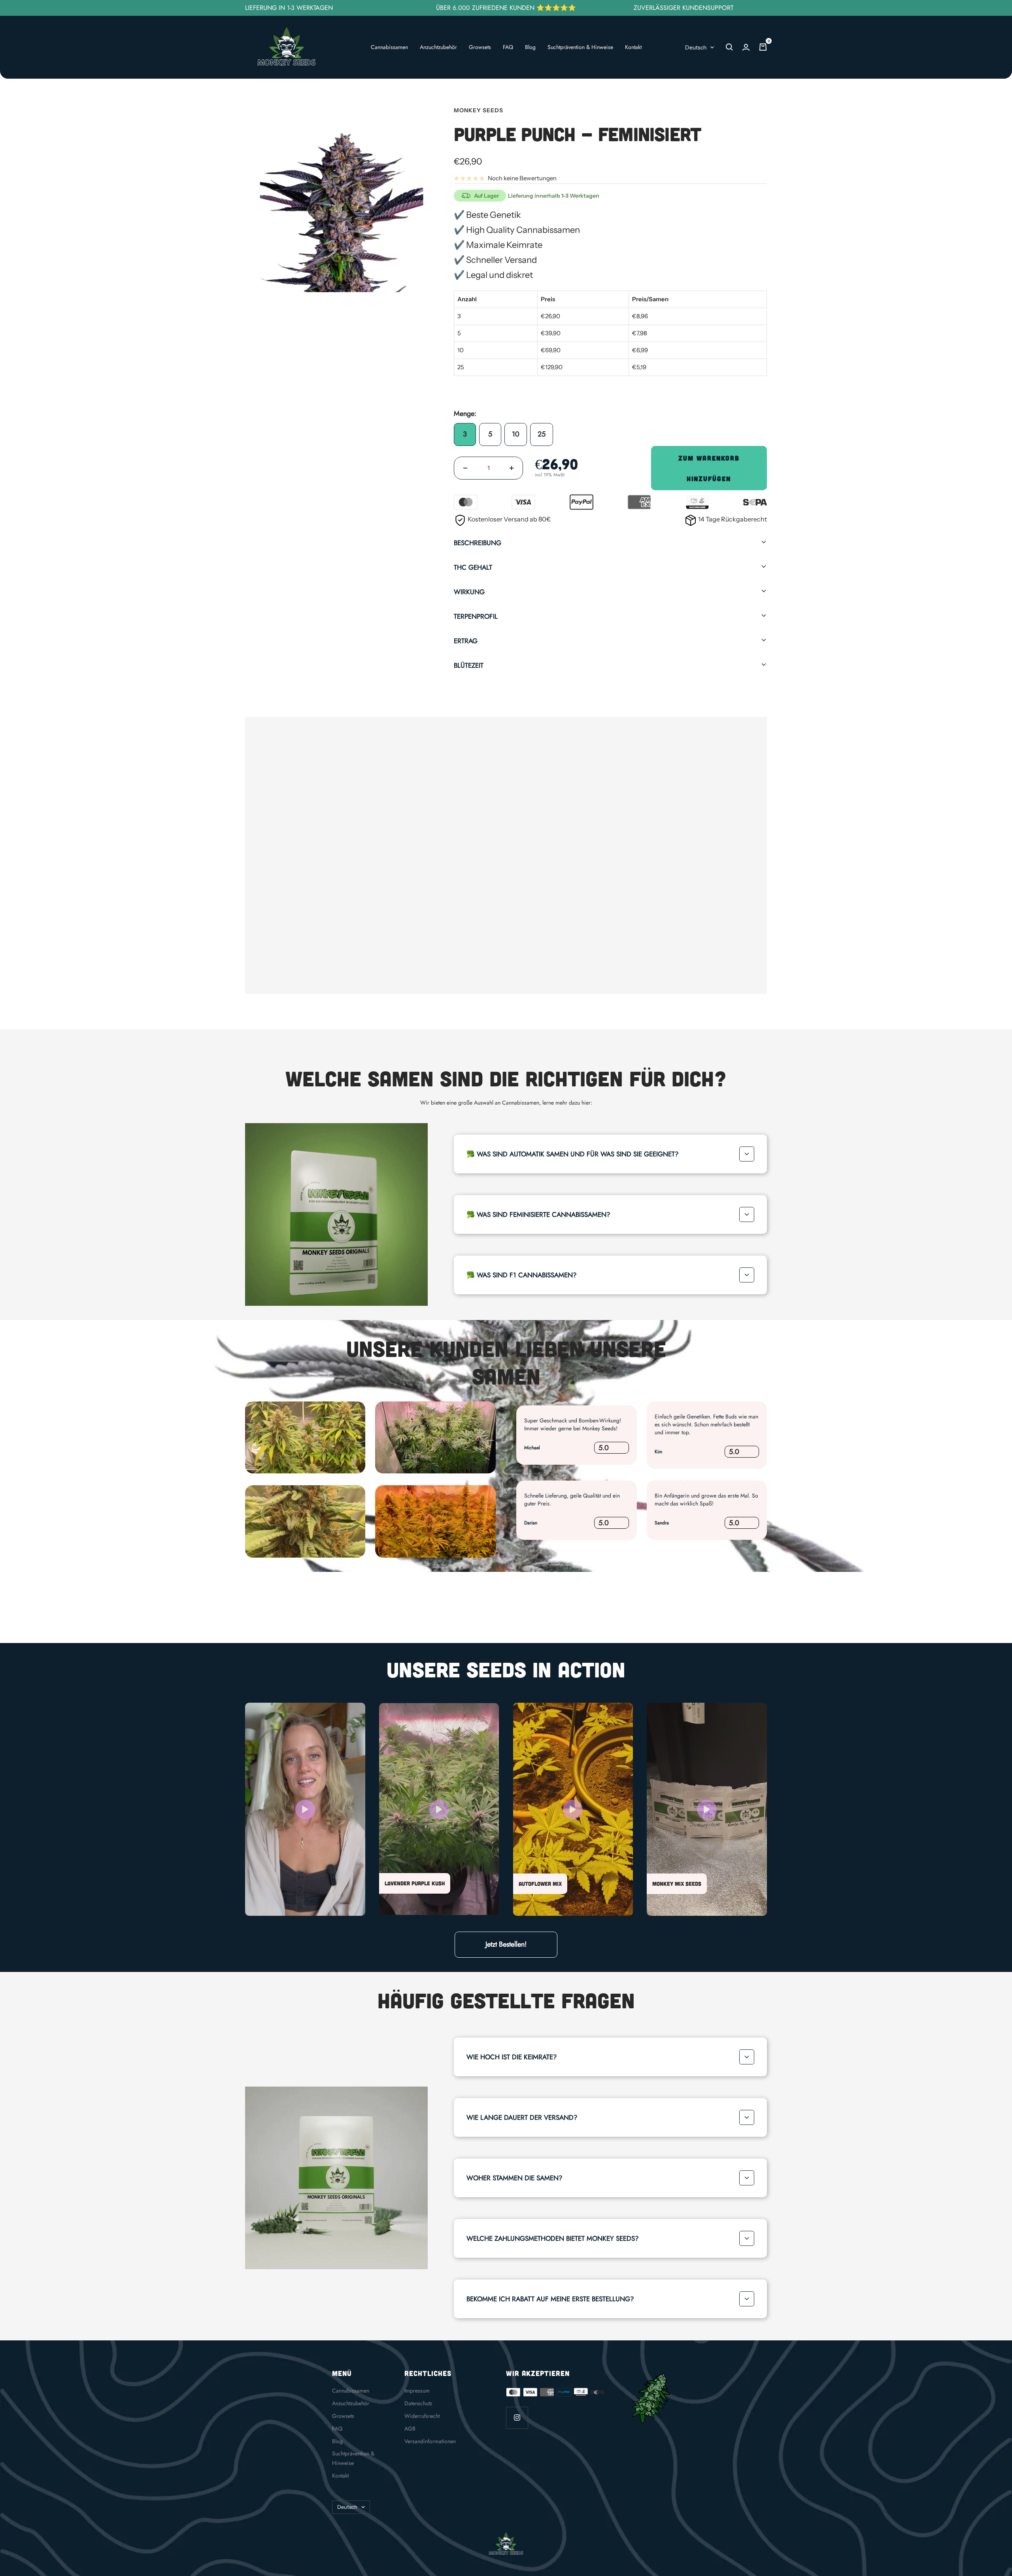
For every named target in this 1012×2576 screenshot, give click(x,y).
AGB (410, 2429)
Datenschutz (418, 2403)
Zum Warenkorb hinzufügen (709, 468)
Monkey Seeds (479, 110)
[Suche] (729, 47)
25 (542, 434)
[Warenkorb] (763, 47)
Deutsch (696, 47)
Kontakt (633, 47)
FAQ (508, 47)
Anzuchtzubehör (438, 47)
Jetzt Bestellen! (506, 1944)
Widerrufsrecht (422, 2416)
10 (516, 434)
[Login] (746, 47)
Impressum (417, 2391)
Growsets (480, 47)
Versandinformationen (430, 2441)
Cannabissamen (389, 47)
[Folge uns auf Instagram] (517, 2418)
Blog (530, 47)
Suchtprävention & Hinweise (580, 47)
